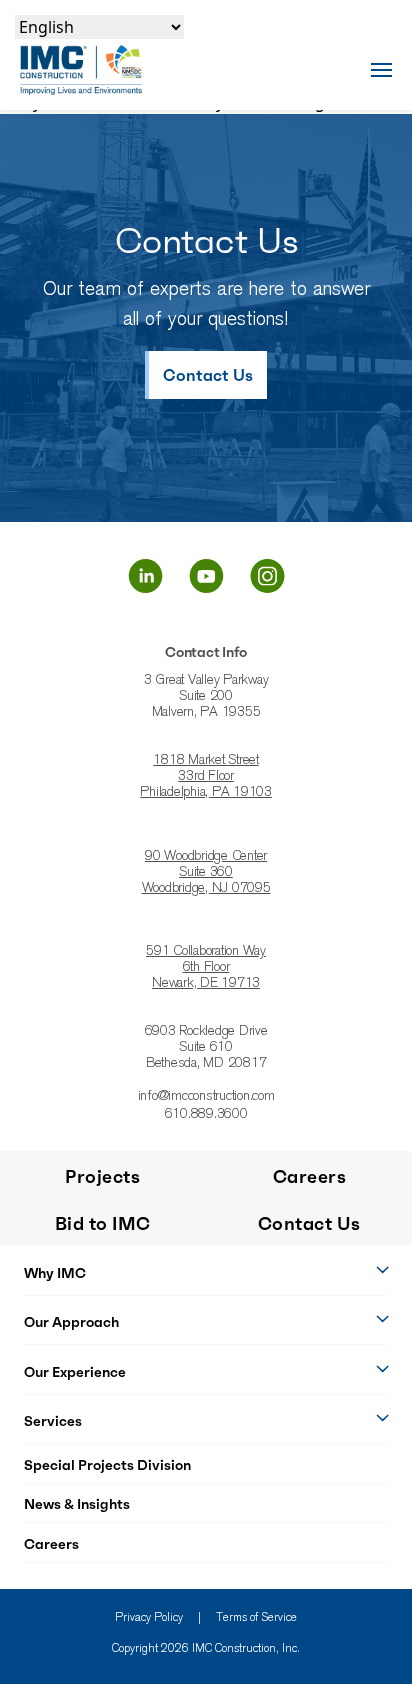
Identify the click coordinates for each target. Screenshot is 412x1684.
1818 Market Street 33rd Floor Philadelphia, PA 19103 (206, 777)
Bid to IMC (103, 1223)
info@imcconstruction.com (206, 1097)
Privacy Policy (149, 1618)
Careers (51, 1544)
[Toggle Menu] (381, 69)
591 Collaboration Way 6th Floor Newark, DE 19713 (206, 968)
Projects (102, 1176)
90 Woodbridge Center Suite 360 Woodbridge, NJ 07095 (206, 873)
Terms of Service (256, 1618)
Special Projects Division (107, 1465)
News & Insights (77, 1504)
